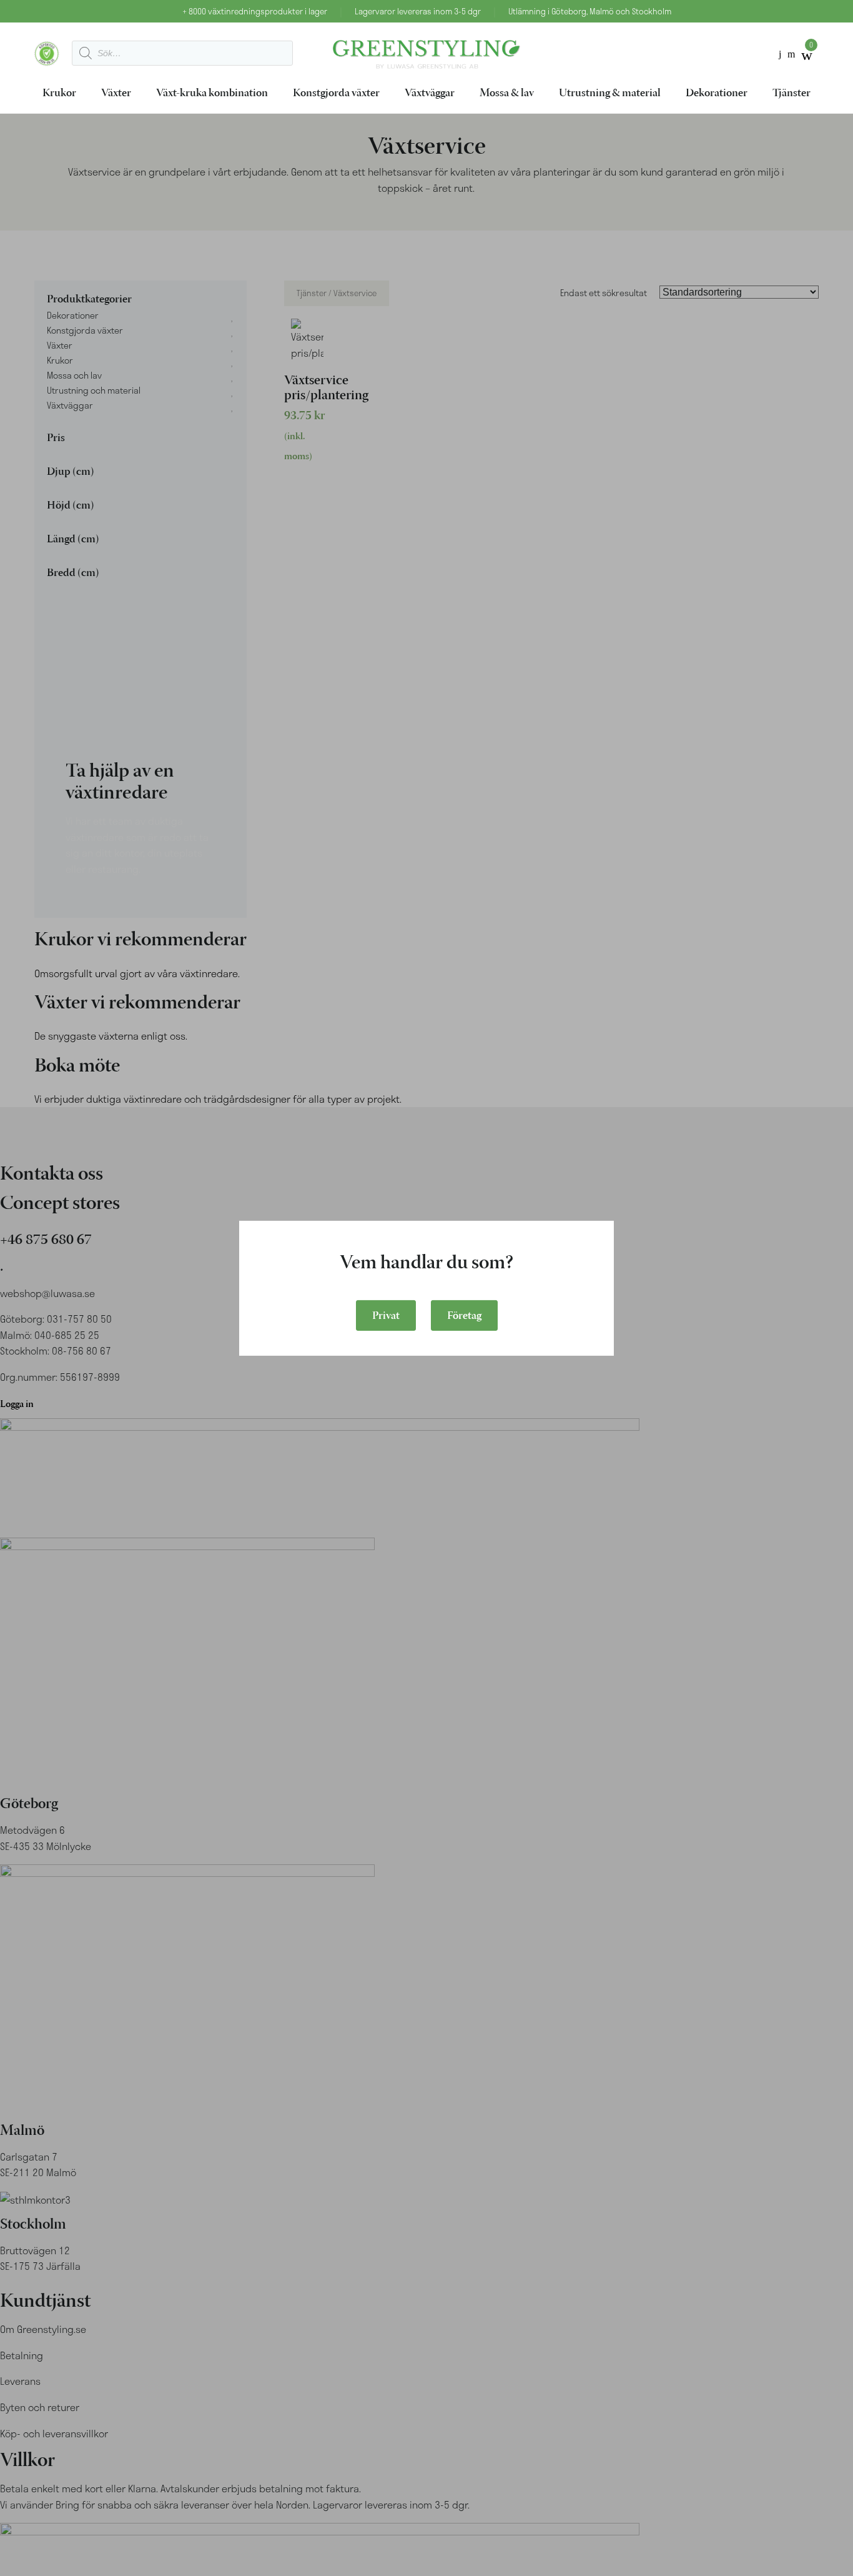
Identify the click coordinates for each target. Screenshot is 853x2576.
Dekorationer (717, 94)
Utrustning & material (610, 94)
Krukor (59, 94)
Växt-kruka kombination (212, 94)
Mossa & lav (507, 94)
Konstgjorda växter (336, 94)
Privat (386, 1316)
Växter (116, 94)
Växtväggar (430, 94)
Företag (464, 1316)
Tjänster (791, 94)
